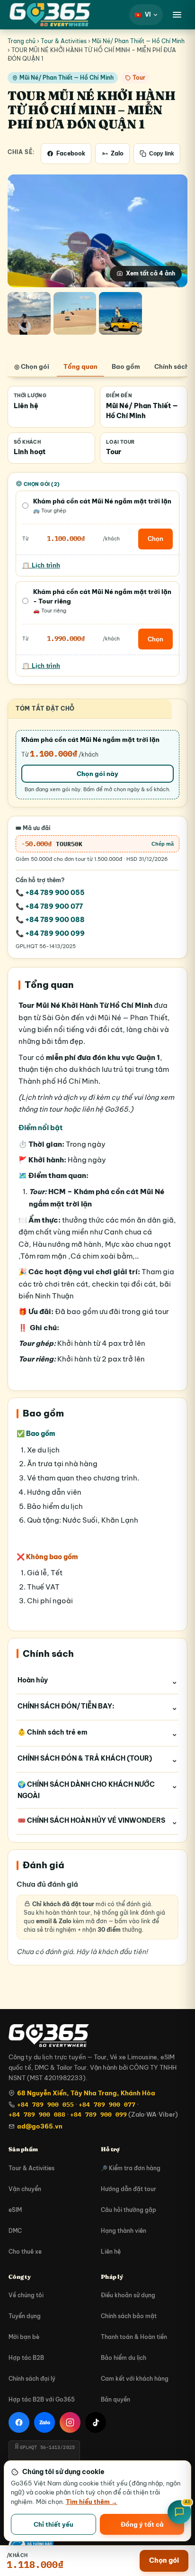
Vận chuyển (25, 2189)
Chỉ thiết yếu (53, 2524)
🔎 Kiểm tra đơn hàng (131, 2168)
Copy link (162, 154)
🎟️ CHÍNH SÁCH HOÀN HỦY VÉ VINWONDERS (91, 1820)
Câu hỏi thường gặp (129, 2210)
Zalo (117, 153)
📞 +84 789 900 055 (50, 893)
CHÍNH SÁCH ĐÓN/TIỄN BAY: (66, 1706)
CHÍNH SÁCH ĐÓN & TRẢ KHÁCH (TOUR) (85, 1758)
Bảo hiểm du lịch (124, 2358)
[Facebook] (19, 2422)
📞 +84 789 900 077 (49, 906)
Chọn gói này (97, 774)
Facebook (71, 153)
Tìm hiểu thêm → (92, 2502)
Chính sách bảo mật (129, 2316)
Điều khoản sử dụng (128, 2295)
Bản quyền (115, 2399)
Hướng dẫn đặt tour (129, 2189)
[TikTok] (96, 2422)
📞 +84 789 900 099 (50, 933)
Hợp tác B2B (26, 2358)
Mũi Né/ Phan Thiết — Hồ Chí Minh (138, 41)
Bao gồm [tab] (126, 366)
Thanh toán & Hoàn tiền (134, 2337)
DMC (15, 2231)
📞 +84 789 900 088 (50, 920)
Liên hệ (111, 2252)
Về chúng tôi (26, 2295)
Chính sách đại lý (32, 2379)
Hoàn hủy (33, 1680)
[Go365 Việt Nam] (50, 15)
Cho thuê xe (25, 2252)
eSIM (15, 2210)
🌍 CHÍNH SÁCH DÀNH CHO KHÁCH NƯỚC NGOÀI (86, 1790)
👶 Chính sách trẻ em (53, 1732)
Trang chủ (22, 41)
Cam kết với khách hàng (135, 2379)
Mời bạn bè (24, 2337)
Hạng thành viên (124, 2231)
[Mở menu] (177, 15)
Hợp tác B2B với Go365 (42, 2399)
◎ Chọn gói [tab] (32, 366)
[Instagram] (70, 2422)
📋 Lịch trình (41, 566)
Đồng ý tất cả (142, 2524)
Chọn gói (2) (42, 484)
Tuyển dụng (25, 2316)
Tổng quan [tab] (80, 366)
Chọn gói (164, 2560)
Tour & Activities (64, 41)
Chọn (155, 539)
